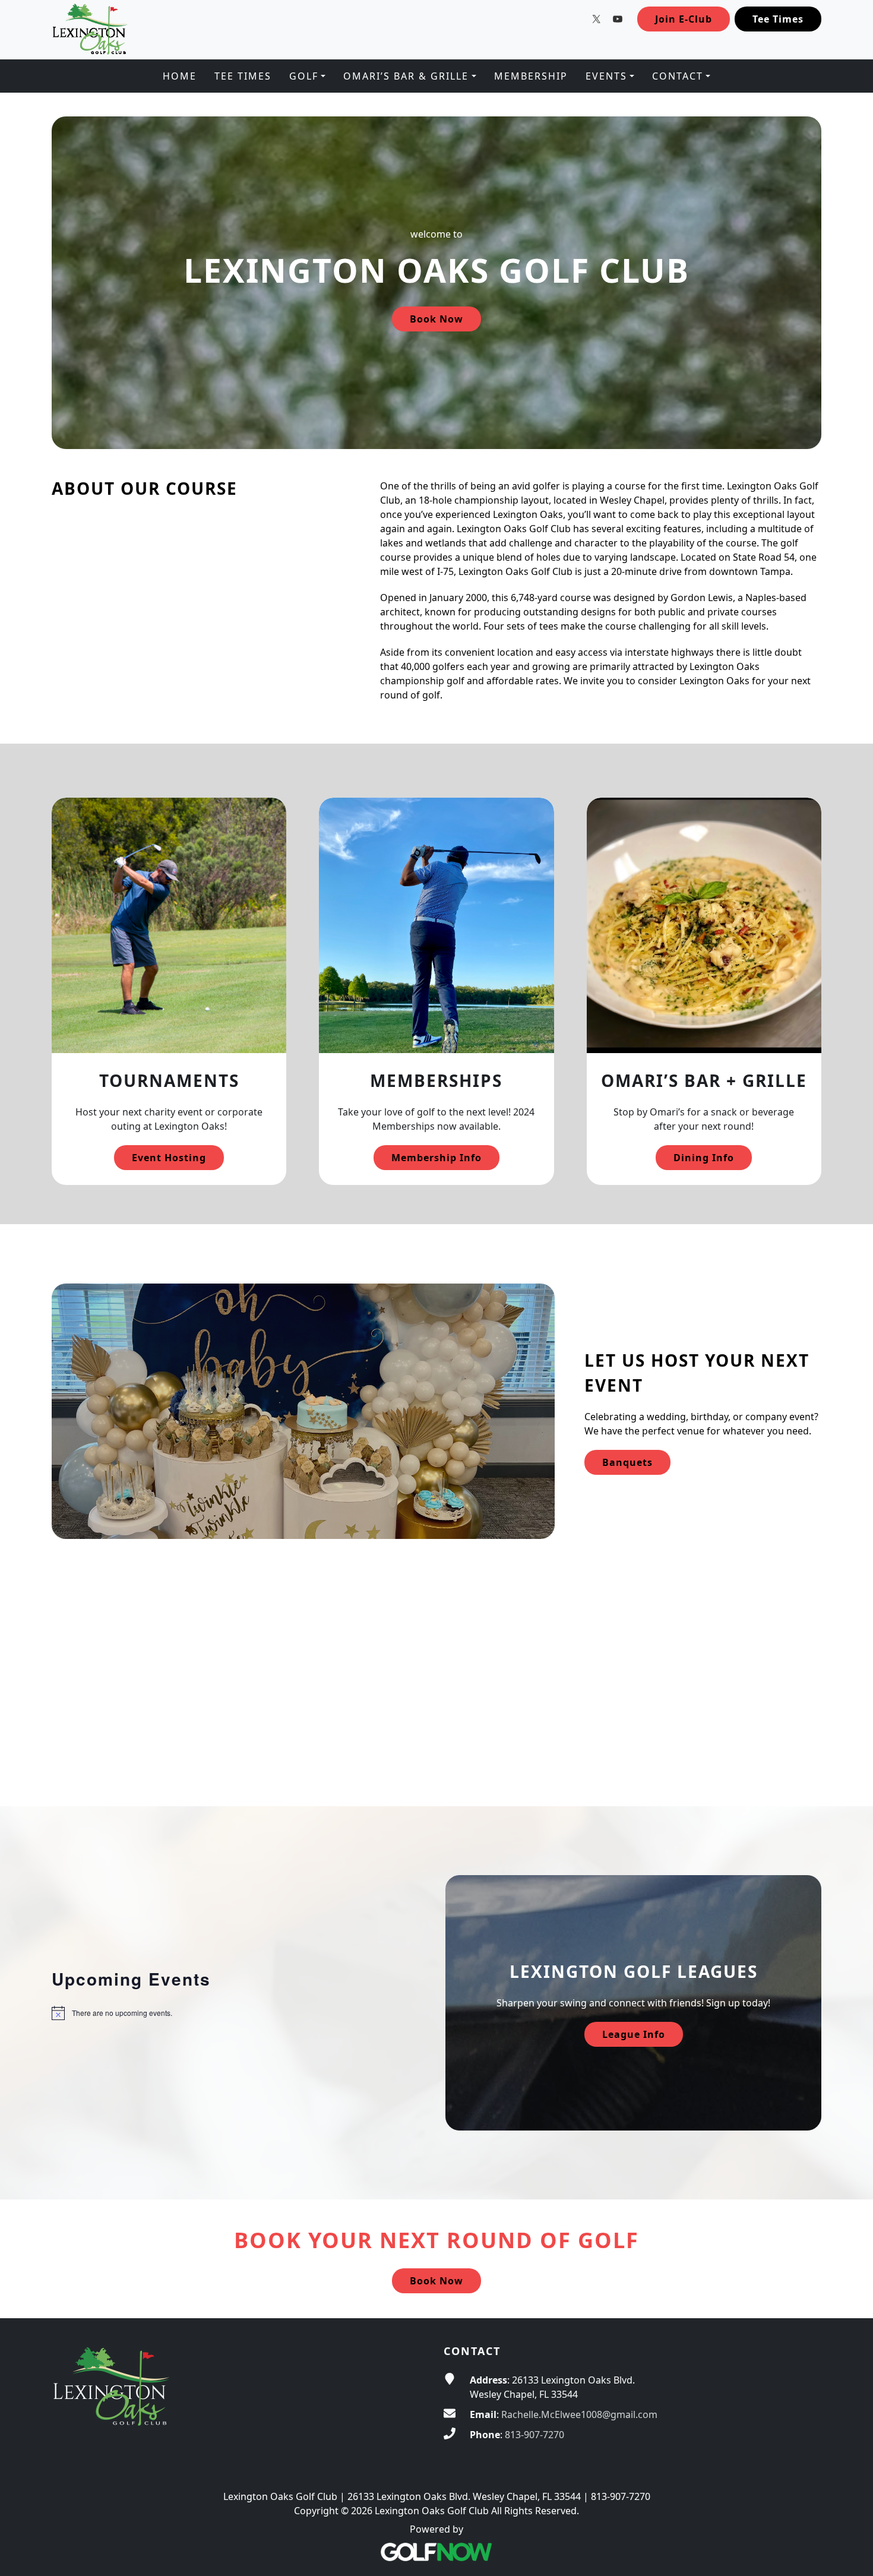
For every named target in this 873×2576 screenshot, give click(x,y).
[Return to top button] (850, 2296)
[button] (307, 76)
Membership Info (436, 1158)
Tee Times (778, 19)
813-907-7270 (534, 2435)
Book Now (436, 319)
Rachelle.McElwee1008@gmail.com (579, 2414)
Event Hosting (169, 1158)
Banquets (627, 1462)
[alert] (240, 2013)
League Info (634, 2034)
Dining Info (704, 1158)
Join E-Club (684, 19)
